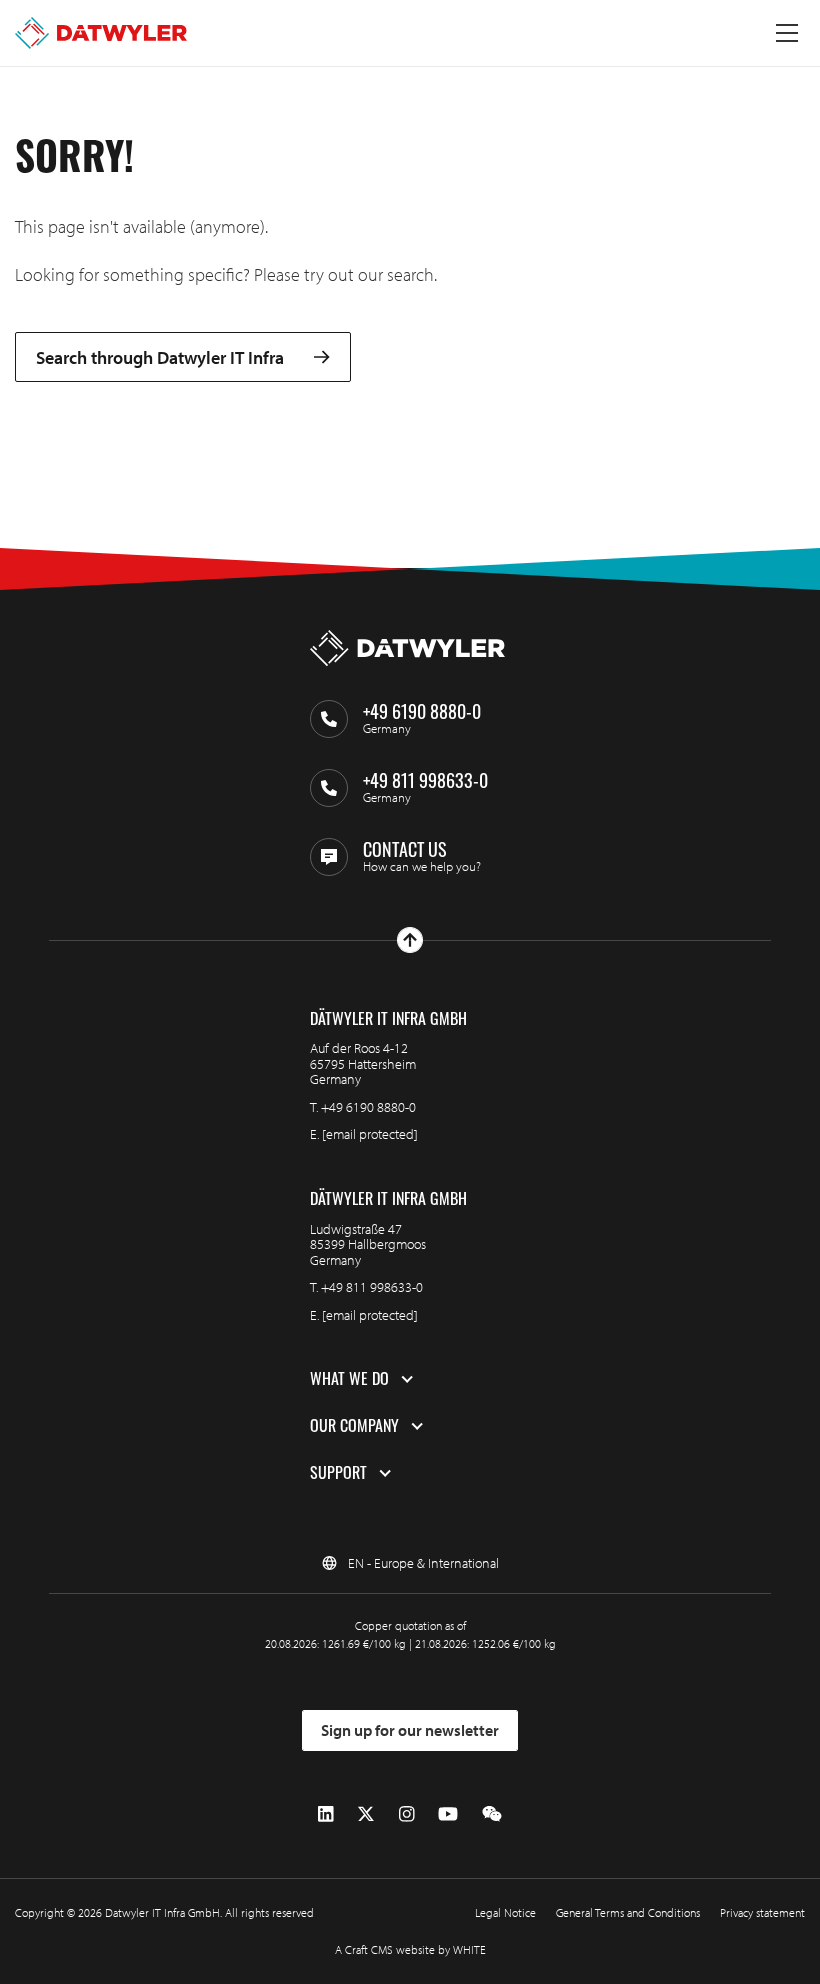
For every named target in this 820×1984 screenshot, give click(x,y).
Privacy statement (762, 1912)
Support (338, 1473)
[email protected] (370, 1134)
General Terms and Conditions (628, 1912)
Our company (354, 1426)
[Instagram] (407, 1814)
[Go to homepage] (101, 33)
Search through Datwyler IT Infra (160, 357)
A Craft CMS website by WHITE (410, 1949)
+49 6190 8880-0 (368, 1107)
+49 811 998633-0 (372, 1287)
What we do (349, 1379)
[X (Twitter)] (366, 1814)
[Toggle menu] (787, 33)
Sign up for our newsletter (410, 1730)
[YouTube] (448, 1814)
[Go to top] (410, 940)
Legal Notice (505, 1912)
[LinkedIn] (326, 1814)
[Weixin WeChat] (492, 1814)
